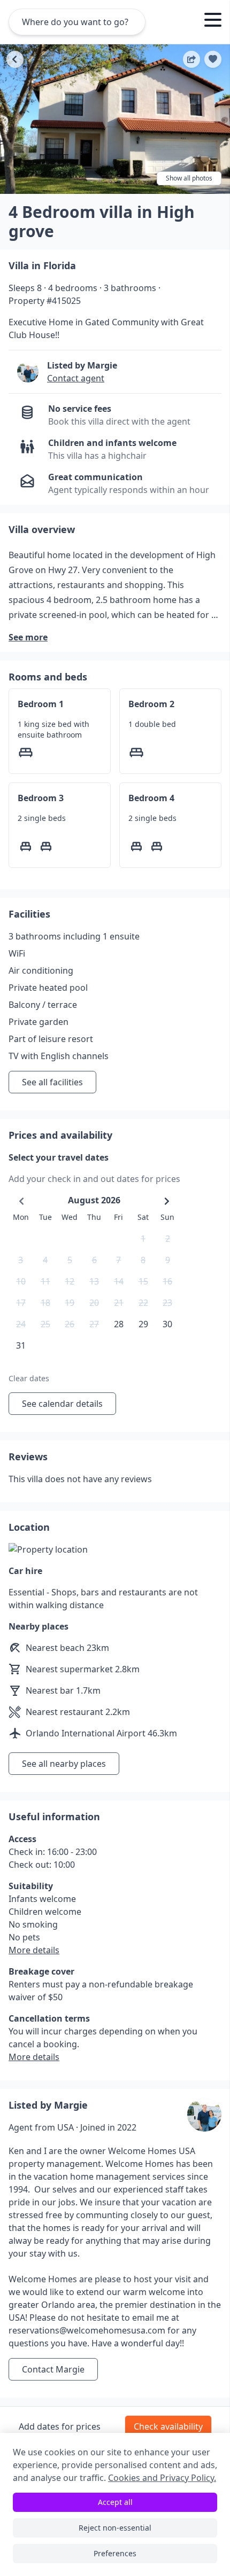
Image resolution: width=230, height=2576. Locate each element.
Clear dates (29, 1378)
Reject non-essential (115, 2528)
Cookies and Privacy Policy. (162, 2478)
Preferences (115, 2553)
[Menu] (213, 21)
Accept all (115, 2502)
